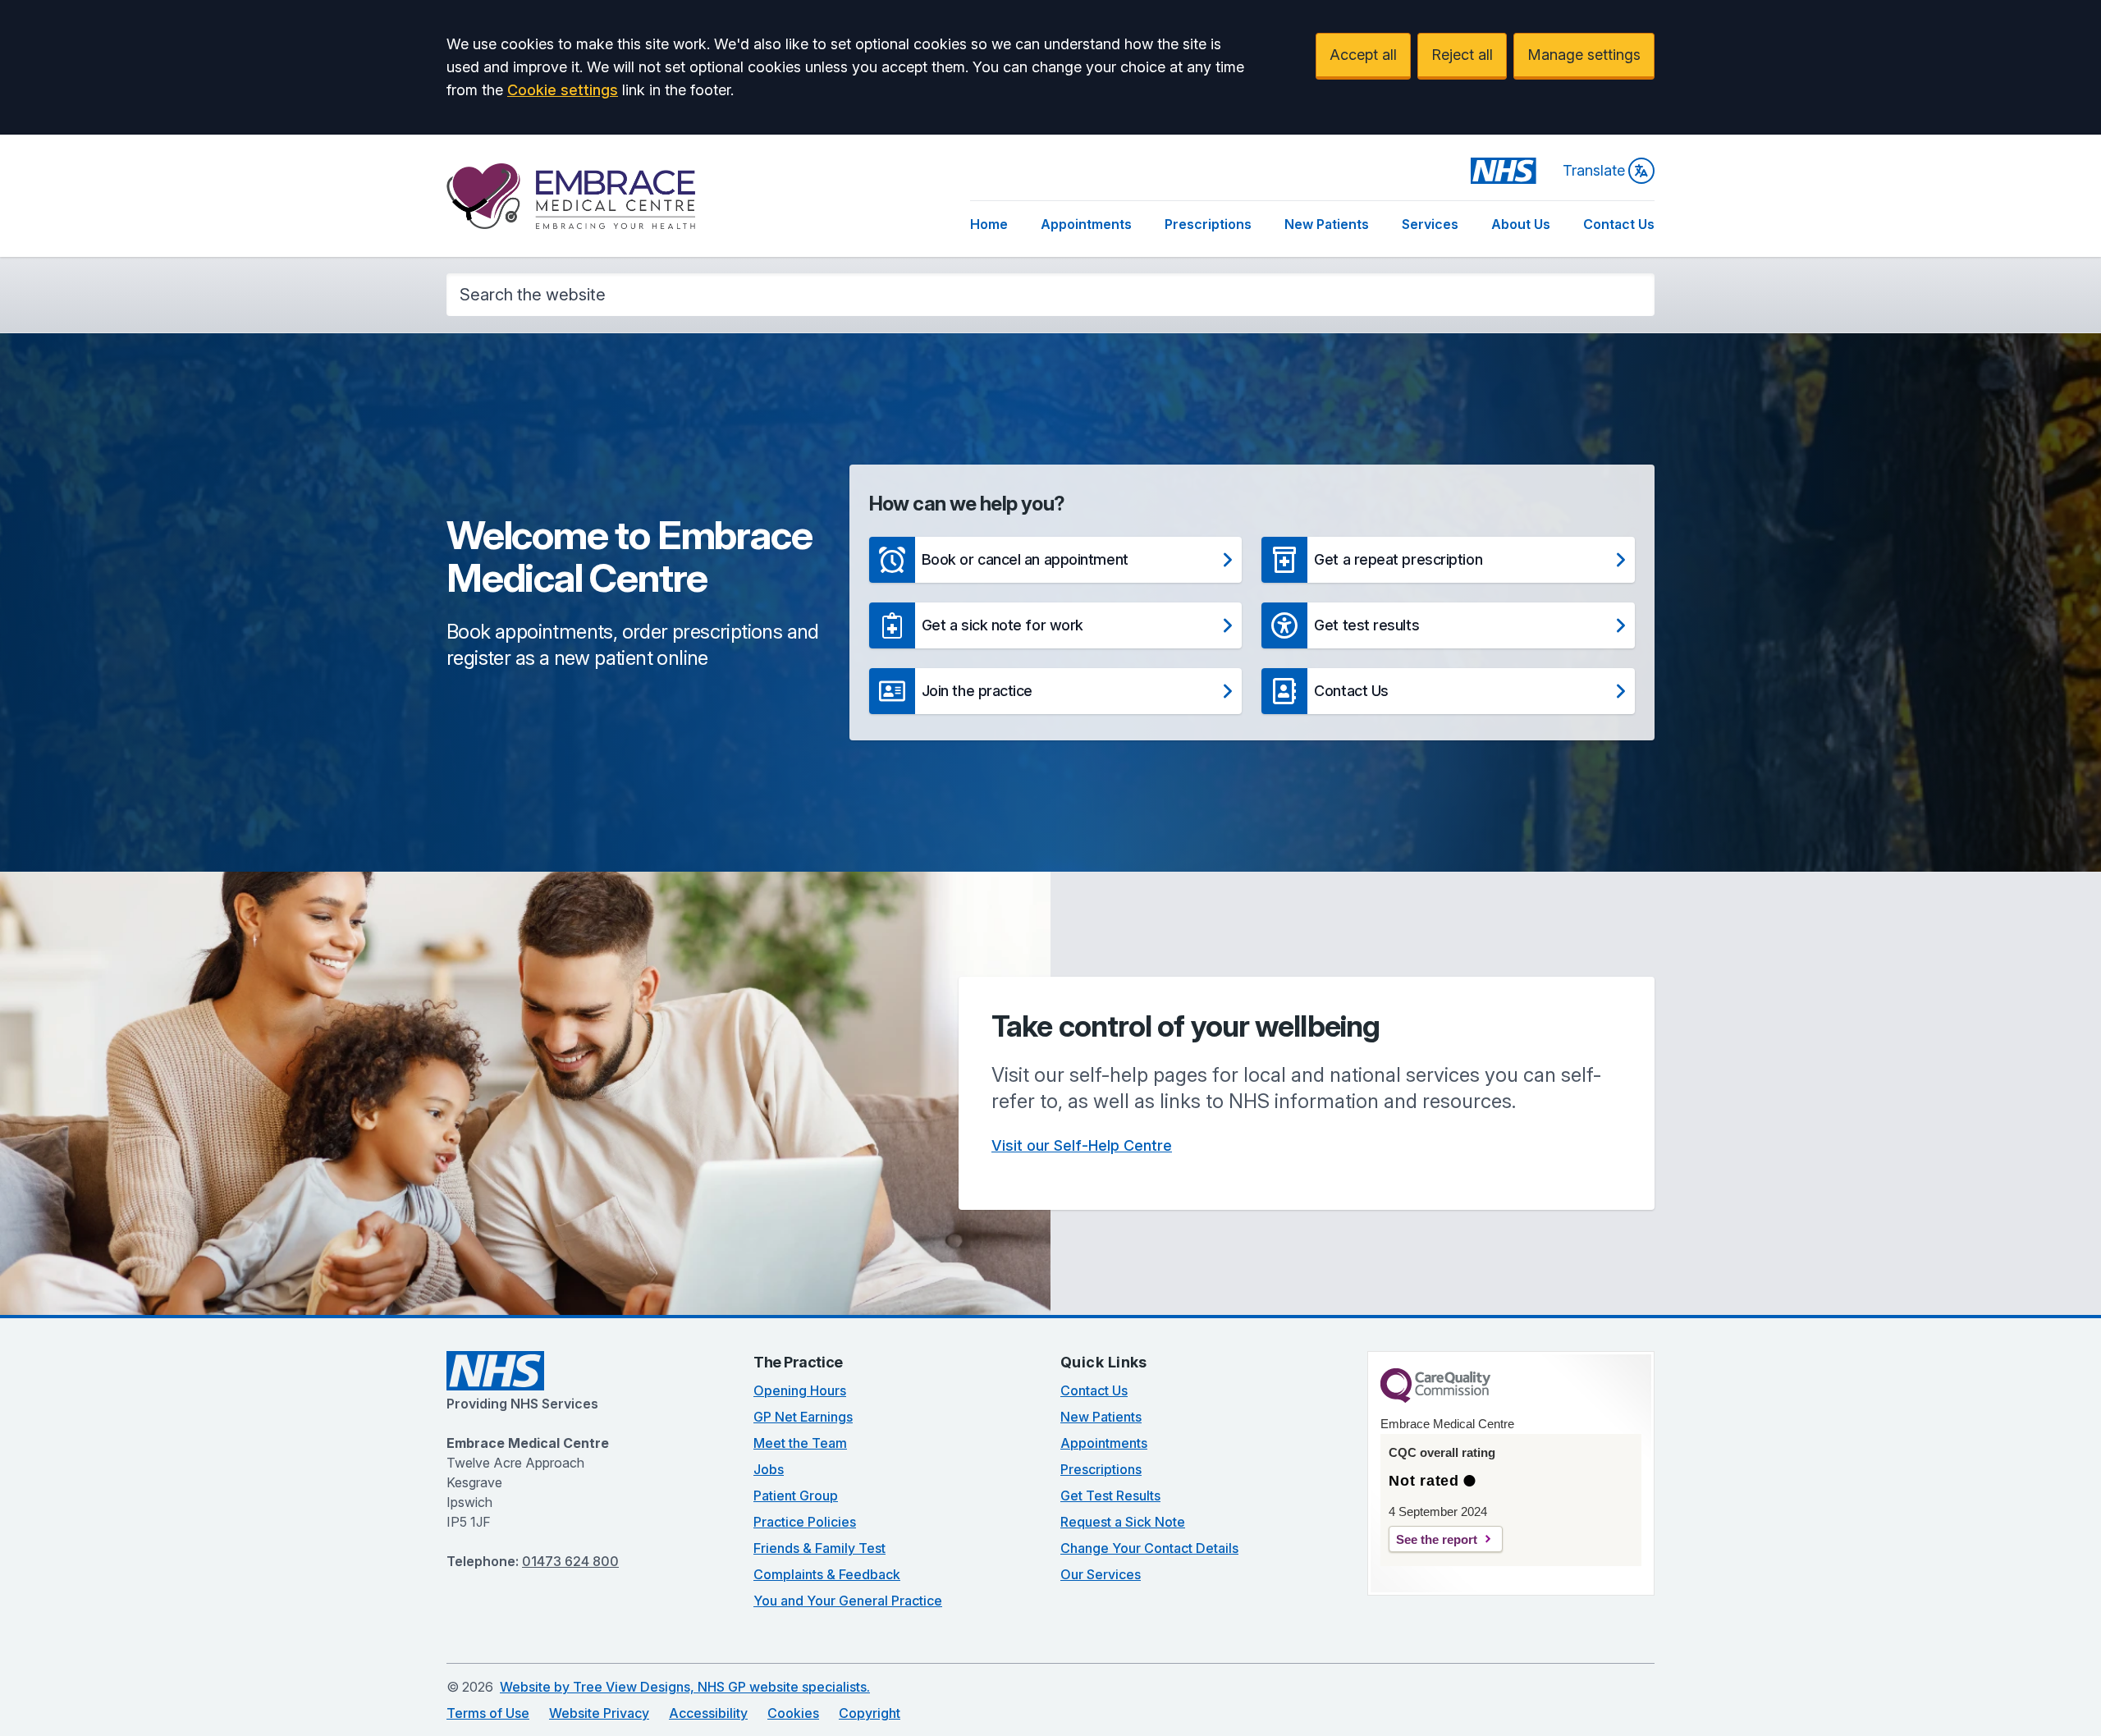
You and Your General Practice (848, 1601)
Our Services (1101, 1574)
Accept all (1363, 55)
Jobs (769, 1469)
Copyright (870, 1713)
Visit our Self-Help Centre (1082, 1145)
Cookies (793, 1713)
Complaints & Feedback (827, 1574)
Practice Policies (805, 1522)
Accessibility (708, 1713)
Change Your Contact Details (1149, 1548)
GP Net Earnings (803, 1417)
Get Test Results (1110, 1496)
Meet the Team (800, 1443)
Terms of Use (488, 1713)
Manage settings (1584, 55)
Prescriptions (1208, 224)
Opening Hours (800, 1390)
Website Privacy (599, 1713)
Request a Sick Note (1123, 1522)
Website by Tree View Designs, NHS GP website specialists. (685, 1687)
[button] (1056, 560)
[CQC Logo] (1435, 1399)
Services (1430, 224)
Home (989, 224)
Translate (1594, 170)
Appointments (1086, 224)
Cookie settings (563, 90)
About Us (1521, 224)
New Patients (1327, 224)
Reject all (1462, 55)
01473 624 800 (570, 1561)
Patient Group (796, 1496)
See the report (1437, 1539)
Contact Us (1619, 224)
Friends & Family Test (819, 1548)
